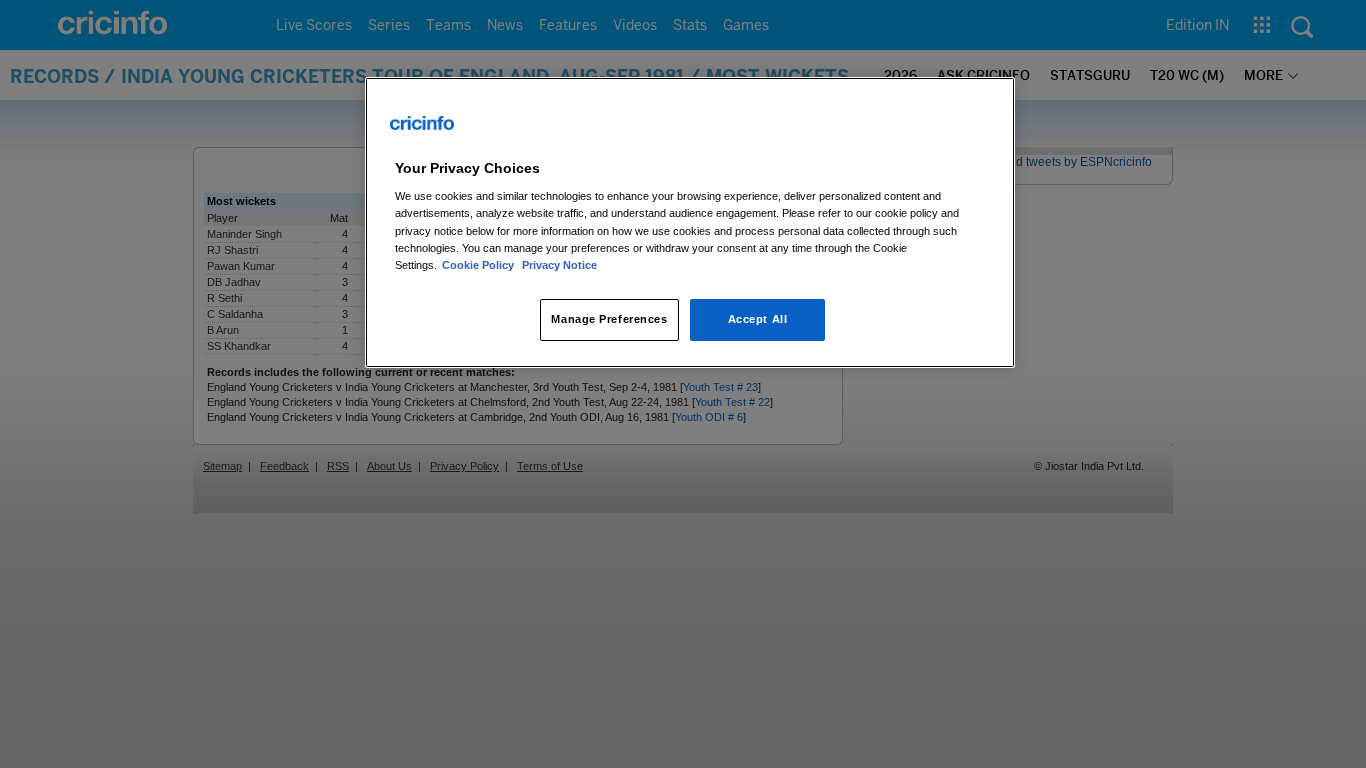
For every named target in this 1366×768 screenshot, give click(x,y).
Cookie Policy (479, 265)
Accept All (758, 319)
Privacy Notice (559, 265)
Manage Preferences (609, 319)
